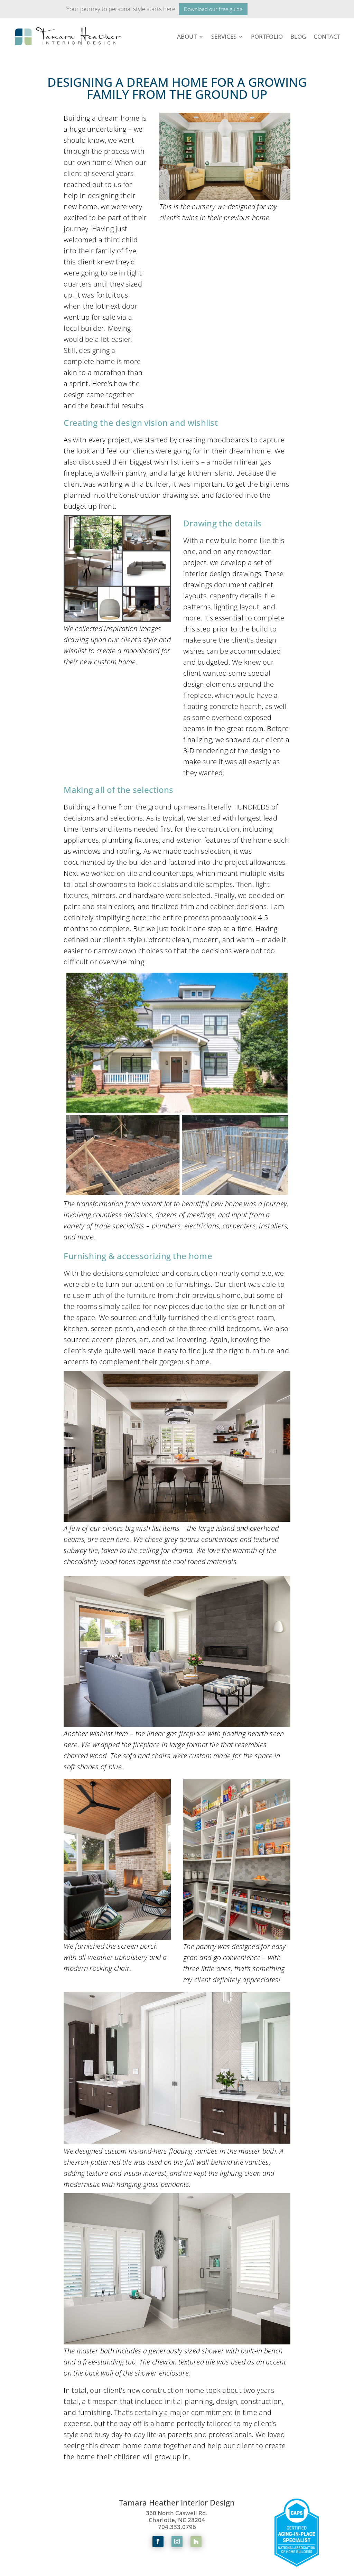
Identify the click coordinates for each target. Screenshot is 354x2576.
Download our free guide (213, 9)
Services (224, 36)
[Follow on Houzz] (196, 2541)
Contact (327, 36)
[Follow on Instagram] (177, 2541)
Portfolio (267, 36)
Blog (298, 36)
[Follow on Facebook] (158, 2541)
